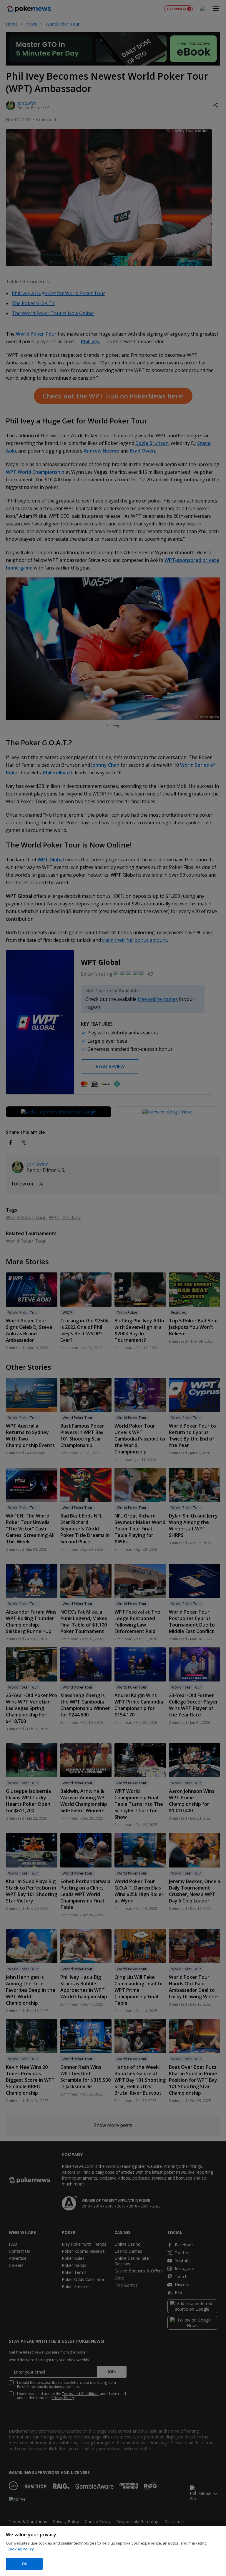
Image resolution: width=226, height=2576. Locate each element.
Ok (24, 2564)
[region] (113, 2551)
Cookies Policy (21, 2549)
